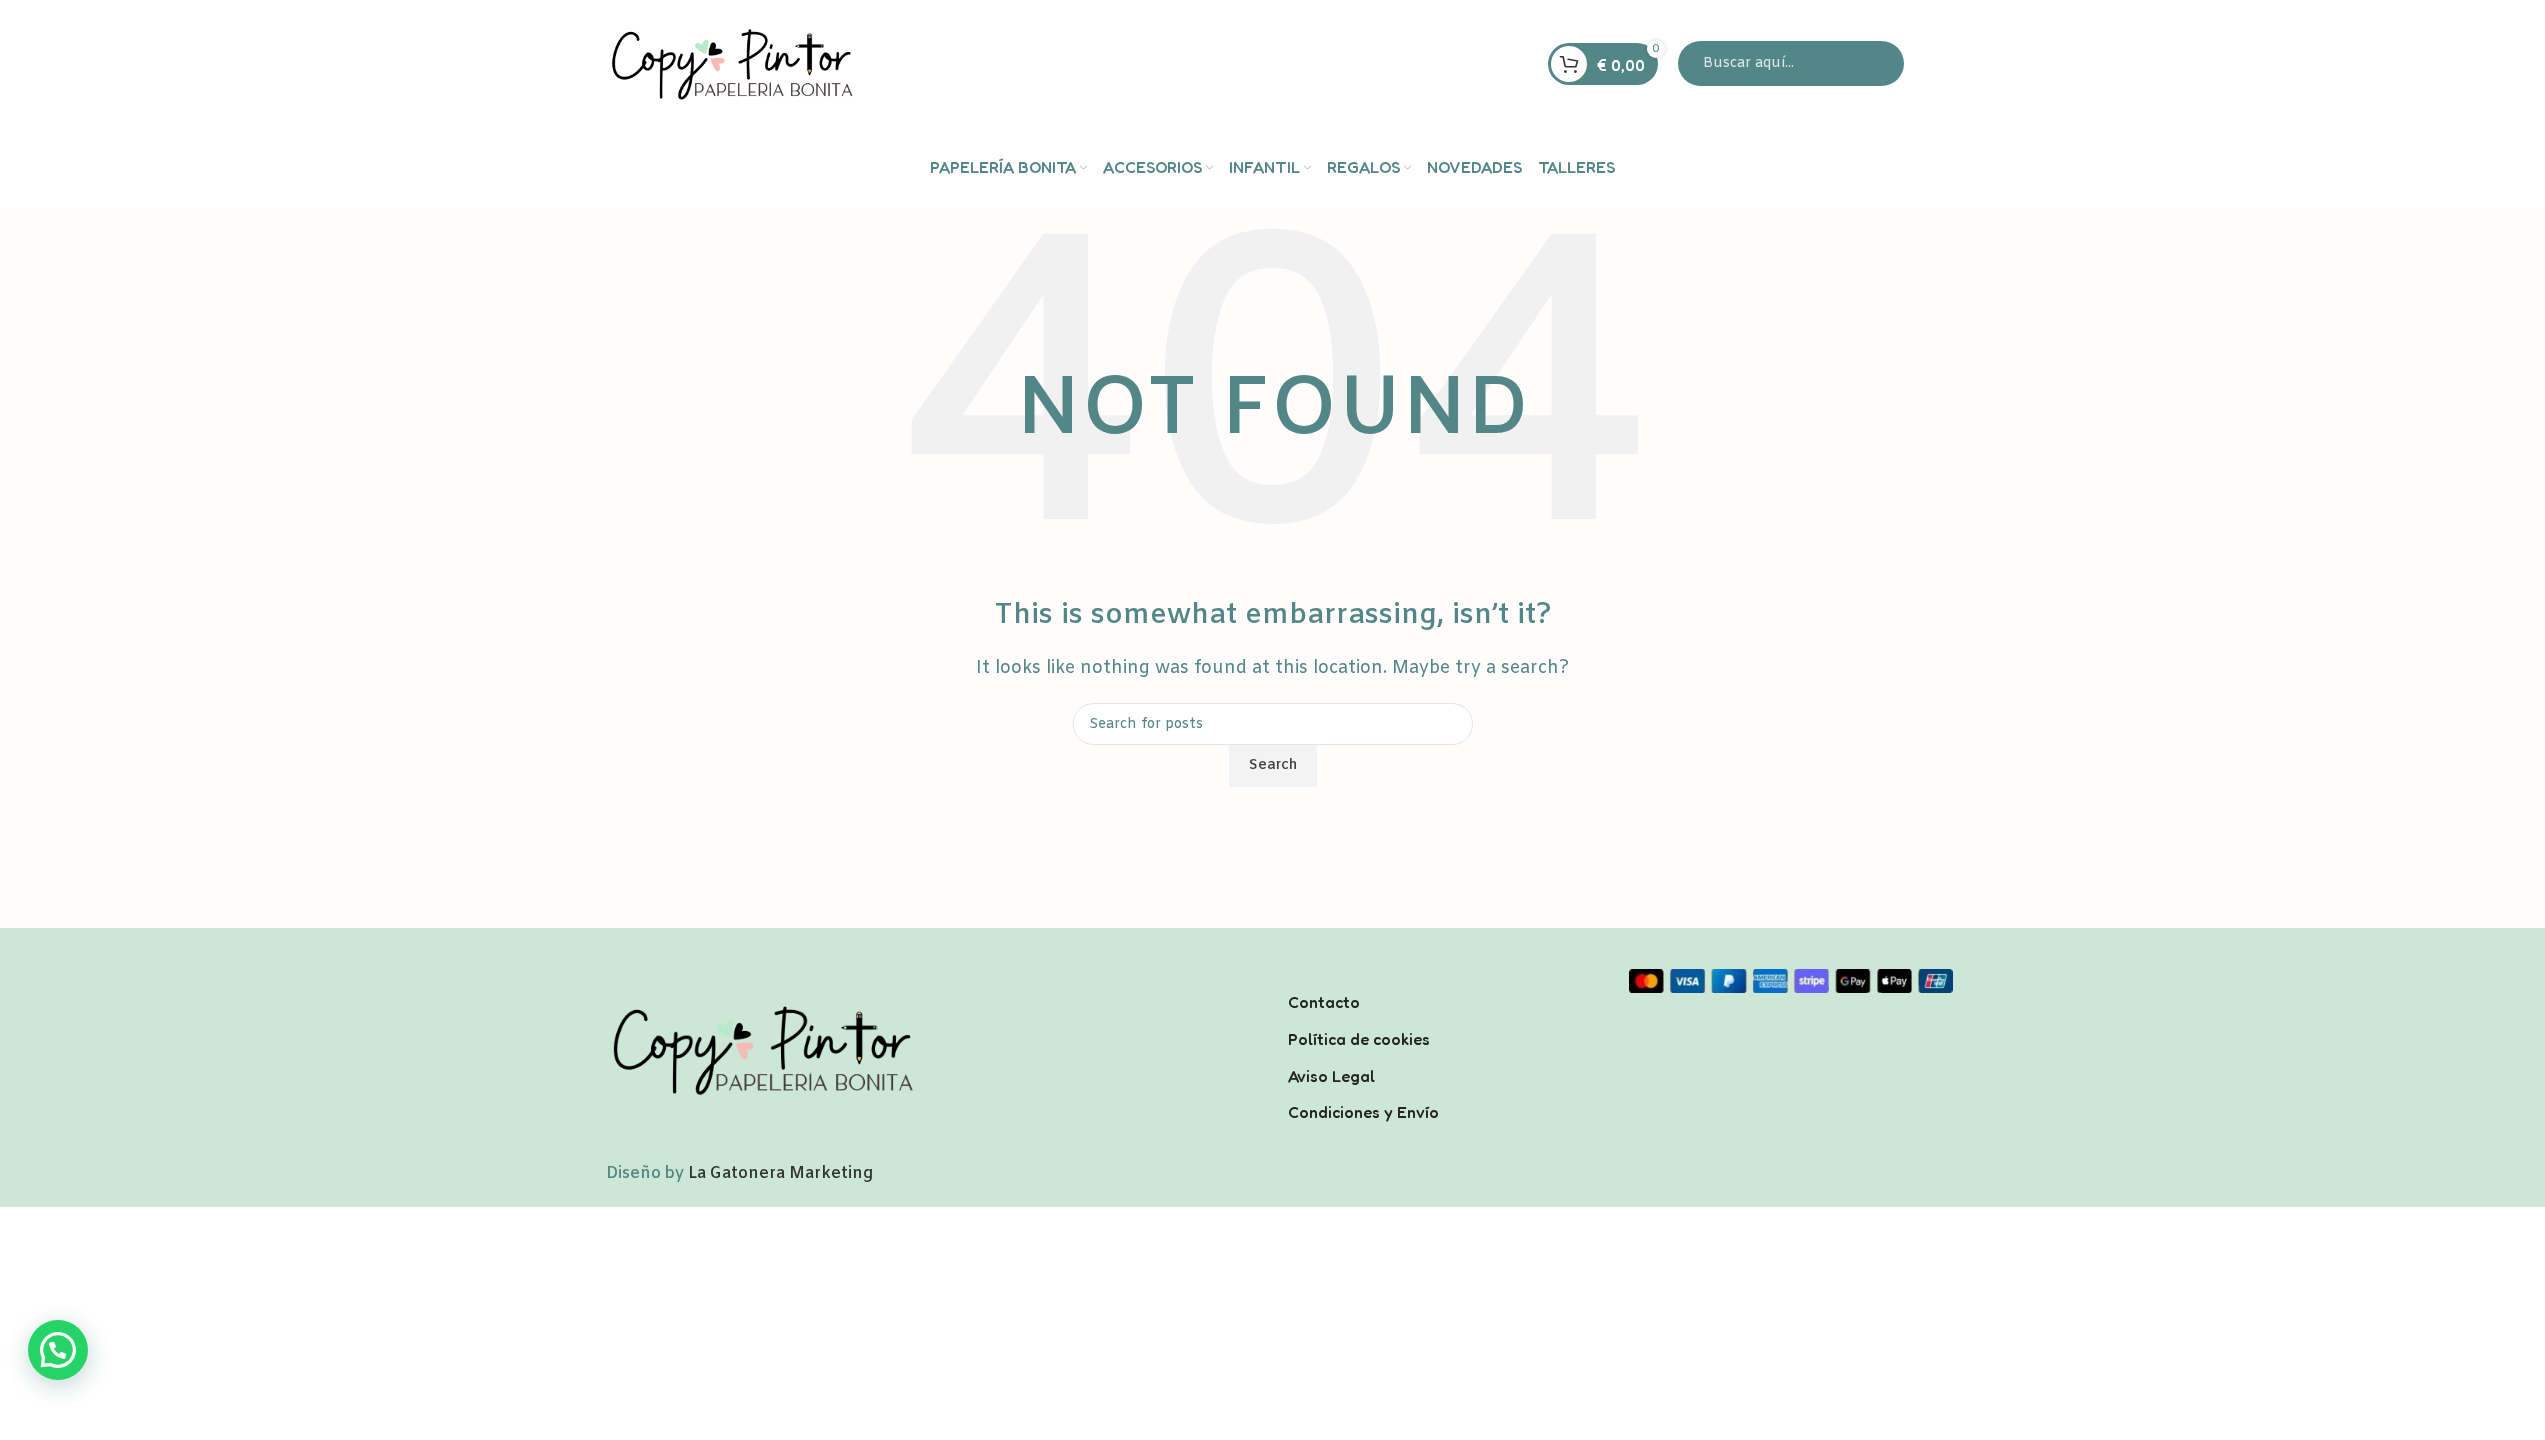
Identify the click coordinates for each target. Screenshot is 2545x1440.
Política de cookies (1359, 1039)
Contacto (1324, 1002)
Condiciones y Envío (1363, 1112)
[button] (58, 1350)
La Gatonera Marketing (780, 1173)
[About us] (1443, 976)
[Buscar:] (1791, 63)
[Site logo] (731, 63)
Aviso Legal (1331, 1076)
